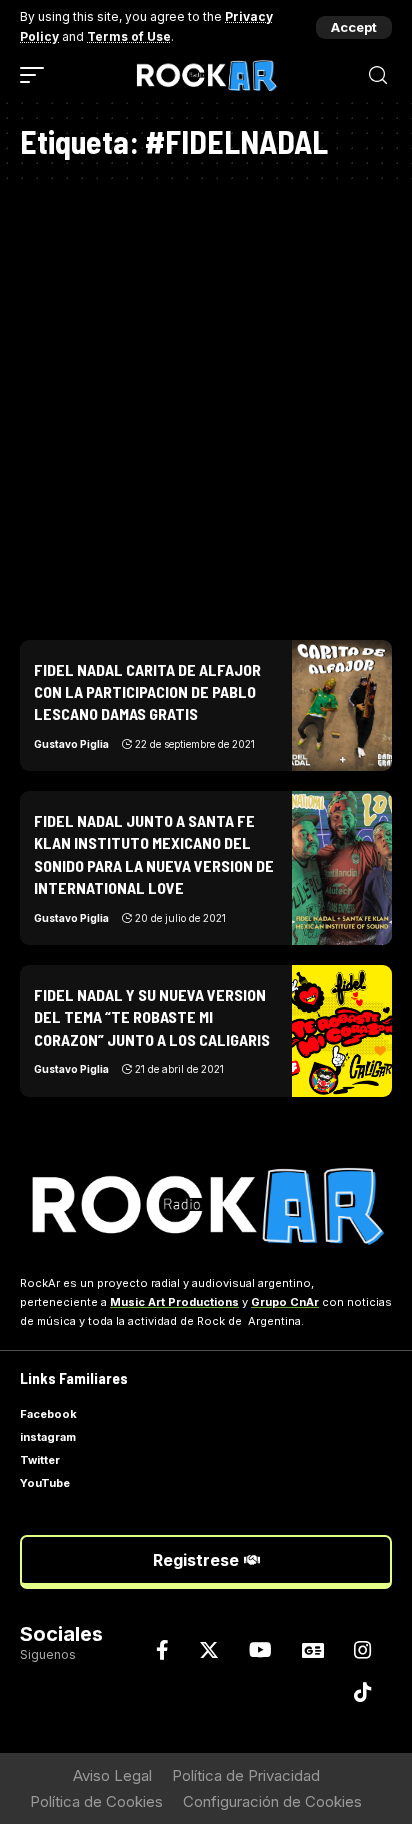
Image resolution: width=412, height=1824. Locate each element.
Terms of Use (129, 36)
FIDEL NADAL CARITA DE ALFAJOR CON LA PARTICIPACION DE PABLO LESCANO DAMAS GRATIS (147, 692)
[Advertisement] (206, 404)
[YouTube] (260, 1650)
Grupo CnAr (285, 1302)
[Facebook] (162, 1650)
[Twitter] (209, 1650)
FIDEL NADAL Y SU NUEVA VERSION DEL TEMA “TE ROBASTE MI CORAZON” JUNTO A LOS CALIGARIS (152, 1017)
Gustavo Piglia (71, 744)
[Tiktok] (363, 1692)
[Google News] (313, 1650)
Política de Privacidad (246, 1775)
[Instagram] (363, 1650)
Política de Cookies (96, 1801)
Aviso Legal (112, 1775)
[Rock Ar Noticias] (206, 75)
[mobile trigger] (37, 75)
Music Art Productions (174, 1302)
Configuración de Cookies (272, 1801)
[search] (378, 75)
